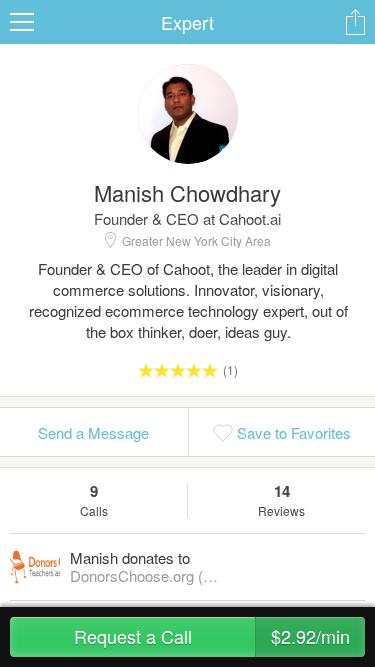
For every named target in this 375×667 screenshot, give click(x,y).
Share (355, 22)
